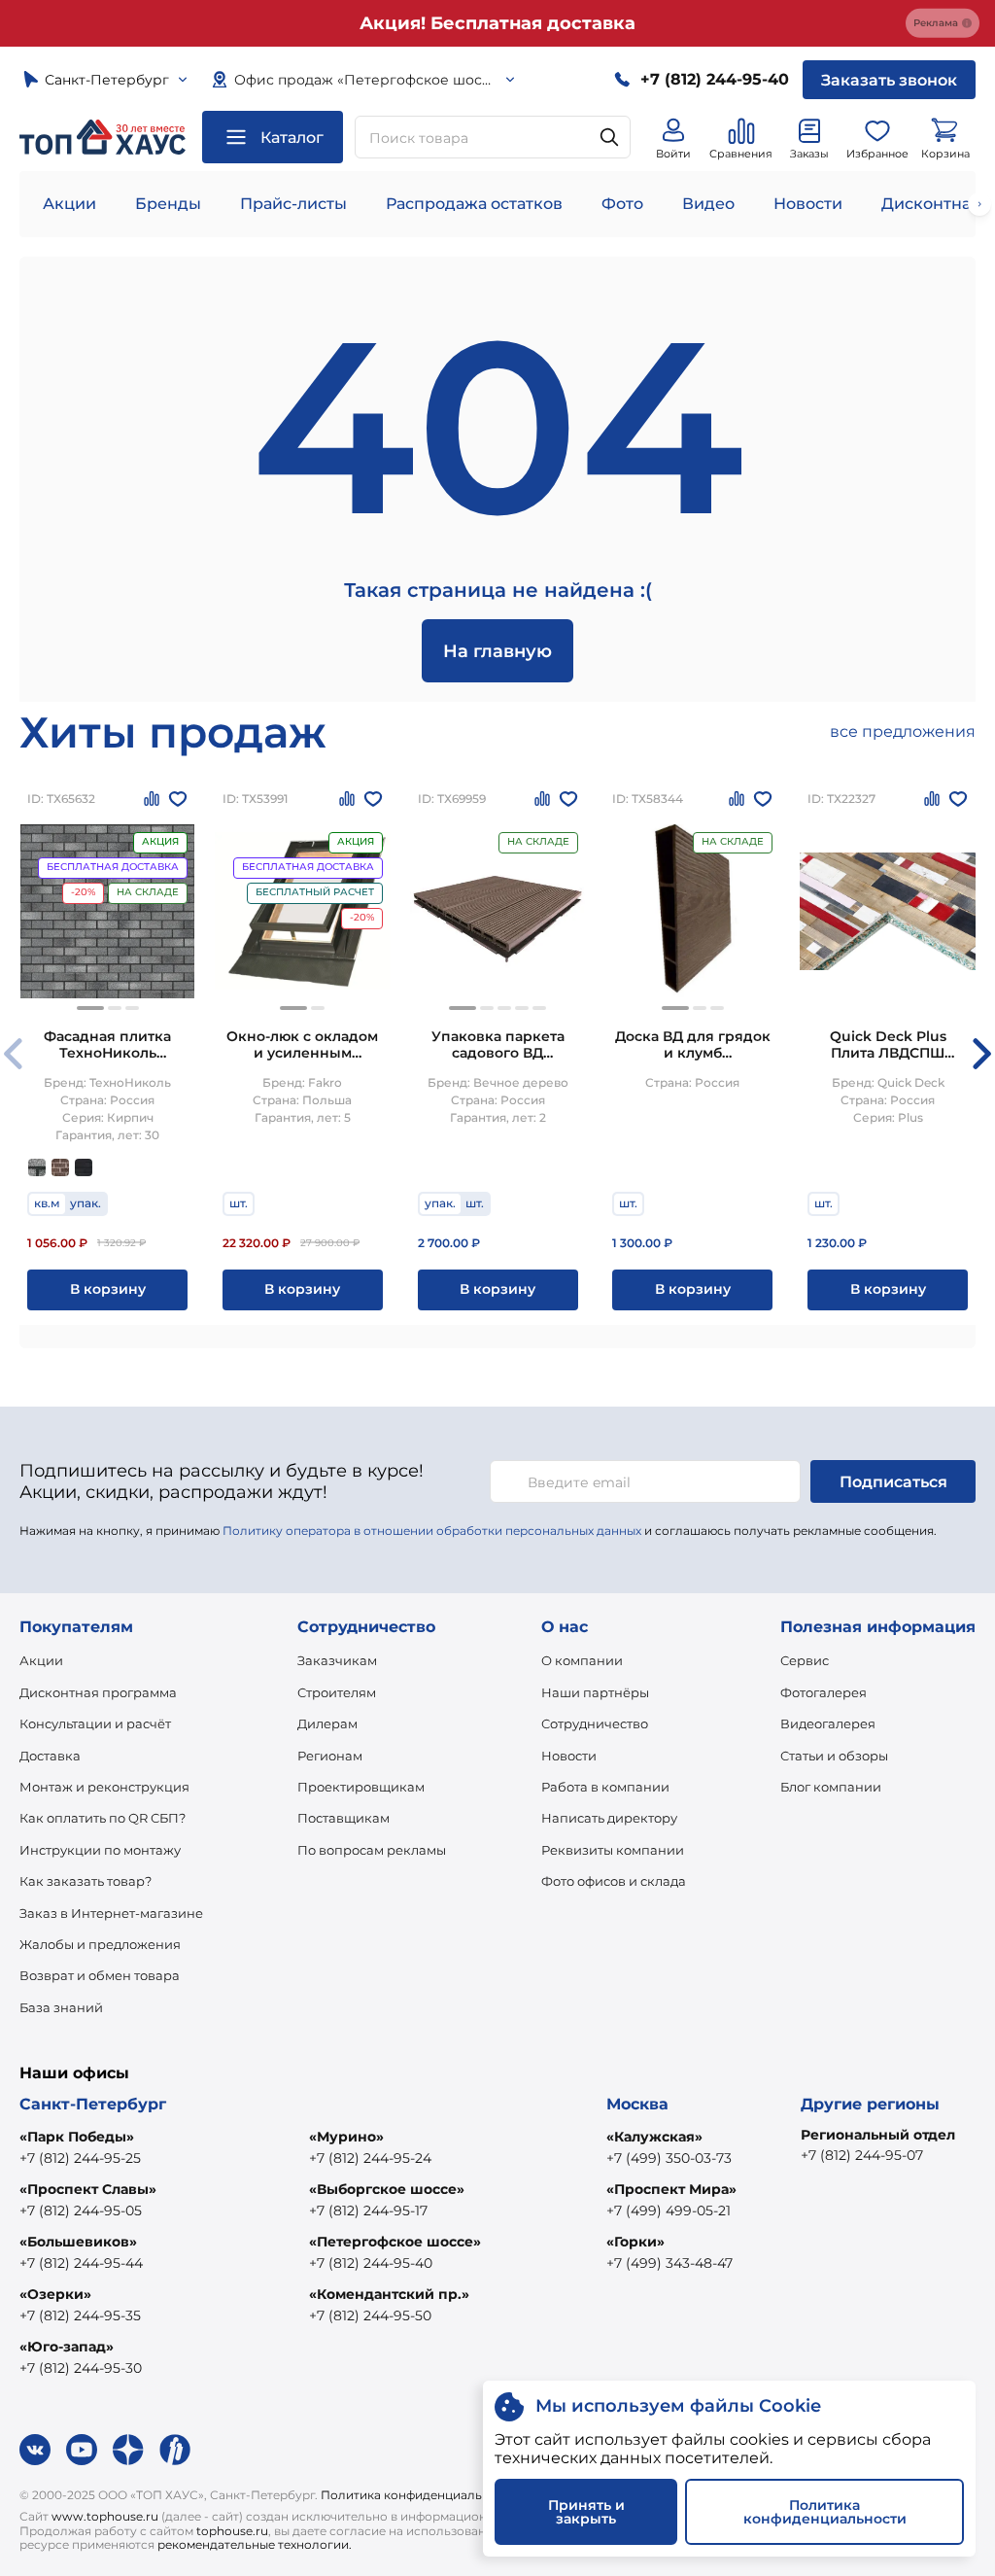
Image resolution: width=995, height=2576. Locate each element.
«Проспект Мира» (671, 2189)
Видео (708, 204)
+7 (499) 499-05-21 (669, 2210)
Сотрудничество (595, 1723)
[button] (90, 1008)
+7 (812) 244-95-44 (81, 2263)
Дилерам (327, 1723)
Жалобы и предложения (100, 1944)
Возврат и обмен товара (100, 1975)
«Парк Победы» (77, 2137)
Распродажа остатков (474, 204)
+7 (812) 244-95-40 (371, 2263)
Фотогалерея (823, 1692)
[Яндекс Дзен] (128, 2450)
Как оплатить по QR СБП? (103, 1818)
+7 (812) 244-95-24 (370, 2158)
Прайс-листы (293, 204)
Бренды (168, 204)
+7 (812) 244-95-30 (81, 2368)
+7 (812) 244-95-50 (370, 2315)
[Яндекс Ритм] (175, 2450)
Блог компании (831, 1787)
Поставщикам (343, 1818)
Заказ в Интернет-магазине (111, 1913)
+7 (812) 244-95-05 (81, 2210)
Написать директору (609, 1818)
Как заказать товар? (86, 1881)
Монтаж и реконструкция (104, 1787)
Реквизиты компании (613, 1850)
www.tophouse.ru (105, 2516)
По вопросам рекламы (372, 1850)
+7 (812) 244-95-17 (368, 2210)
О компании (582, 1660)
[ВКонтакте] (35, 2450)
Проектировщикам (361, 1787)
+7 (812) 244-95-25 (80, 2158)
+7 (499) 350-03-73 (669, 2158)
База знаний (61, 2007)
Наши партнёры (595, 1692)
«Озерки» (55, 2294)
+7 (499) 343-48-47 (669, 2263)
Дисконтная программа (98, 1692)
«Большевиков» (78, 2242)
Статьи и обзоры (834, 1756)
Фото (622, 204)
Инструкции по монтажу (100, 1850)
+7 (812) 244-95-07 (862, 2155)
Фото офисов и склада (614, 1881)
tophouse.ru (232, 2531)
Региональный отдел (878, 2135)
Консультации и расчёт (95, 1723)
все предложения (903, 731)
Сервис (805, 1660)
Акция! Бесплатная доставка (497, 23)
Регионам (330, 1756)
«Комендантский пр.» (389, 2294)
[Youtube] (82, 2450)
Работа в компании (605, 1787)
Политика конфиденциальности (419, 2495)
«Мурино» (346, 2137)
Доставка (50, 1756)
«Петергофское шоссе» (395, 2242)
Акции (69, 204)
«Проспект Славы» (88, 2189)
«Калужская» (654, 2137)
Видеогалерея (828, 1723)
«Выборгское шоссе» (387, 2189)
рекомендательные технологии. (255, 2544)
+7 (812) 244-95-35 (80, 2315)
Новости (808, 204)
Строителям (337, 1692)
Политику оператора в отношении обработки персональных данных (432, 1531)
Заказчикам (337, 1660)
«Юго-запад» (67, 2347)
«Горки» (635, 2242)
